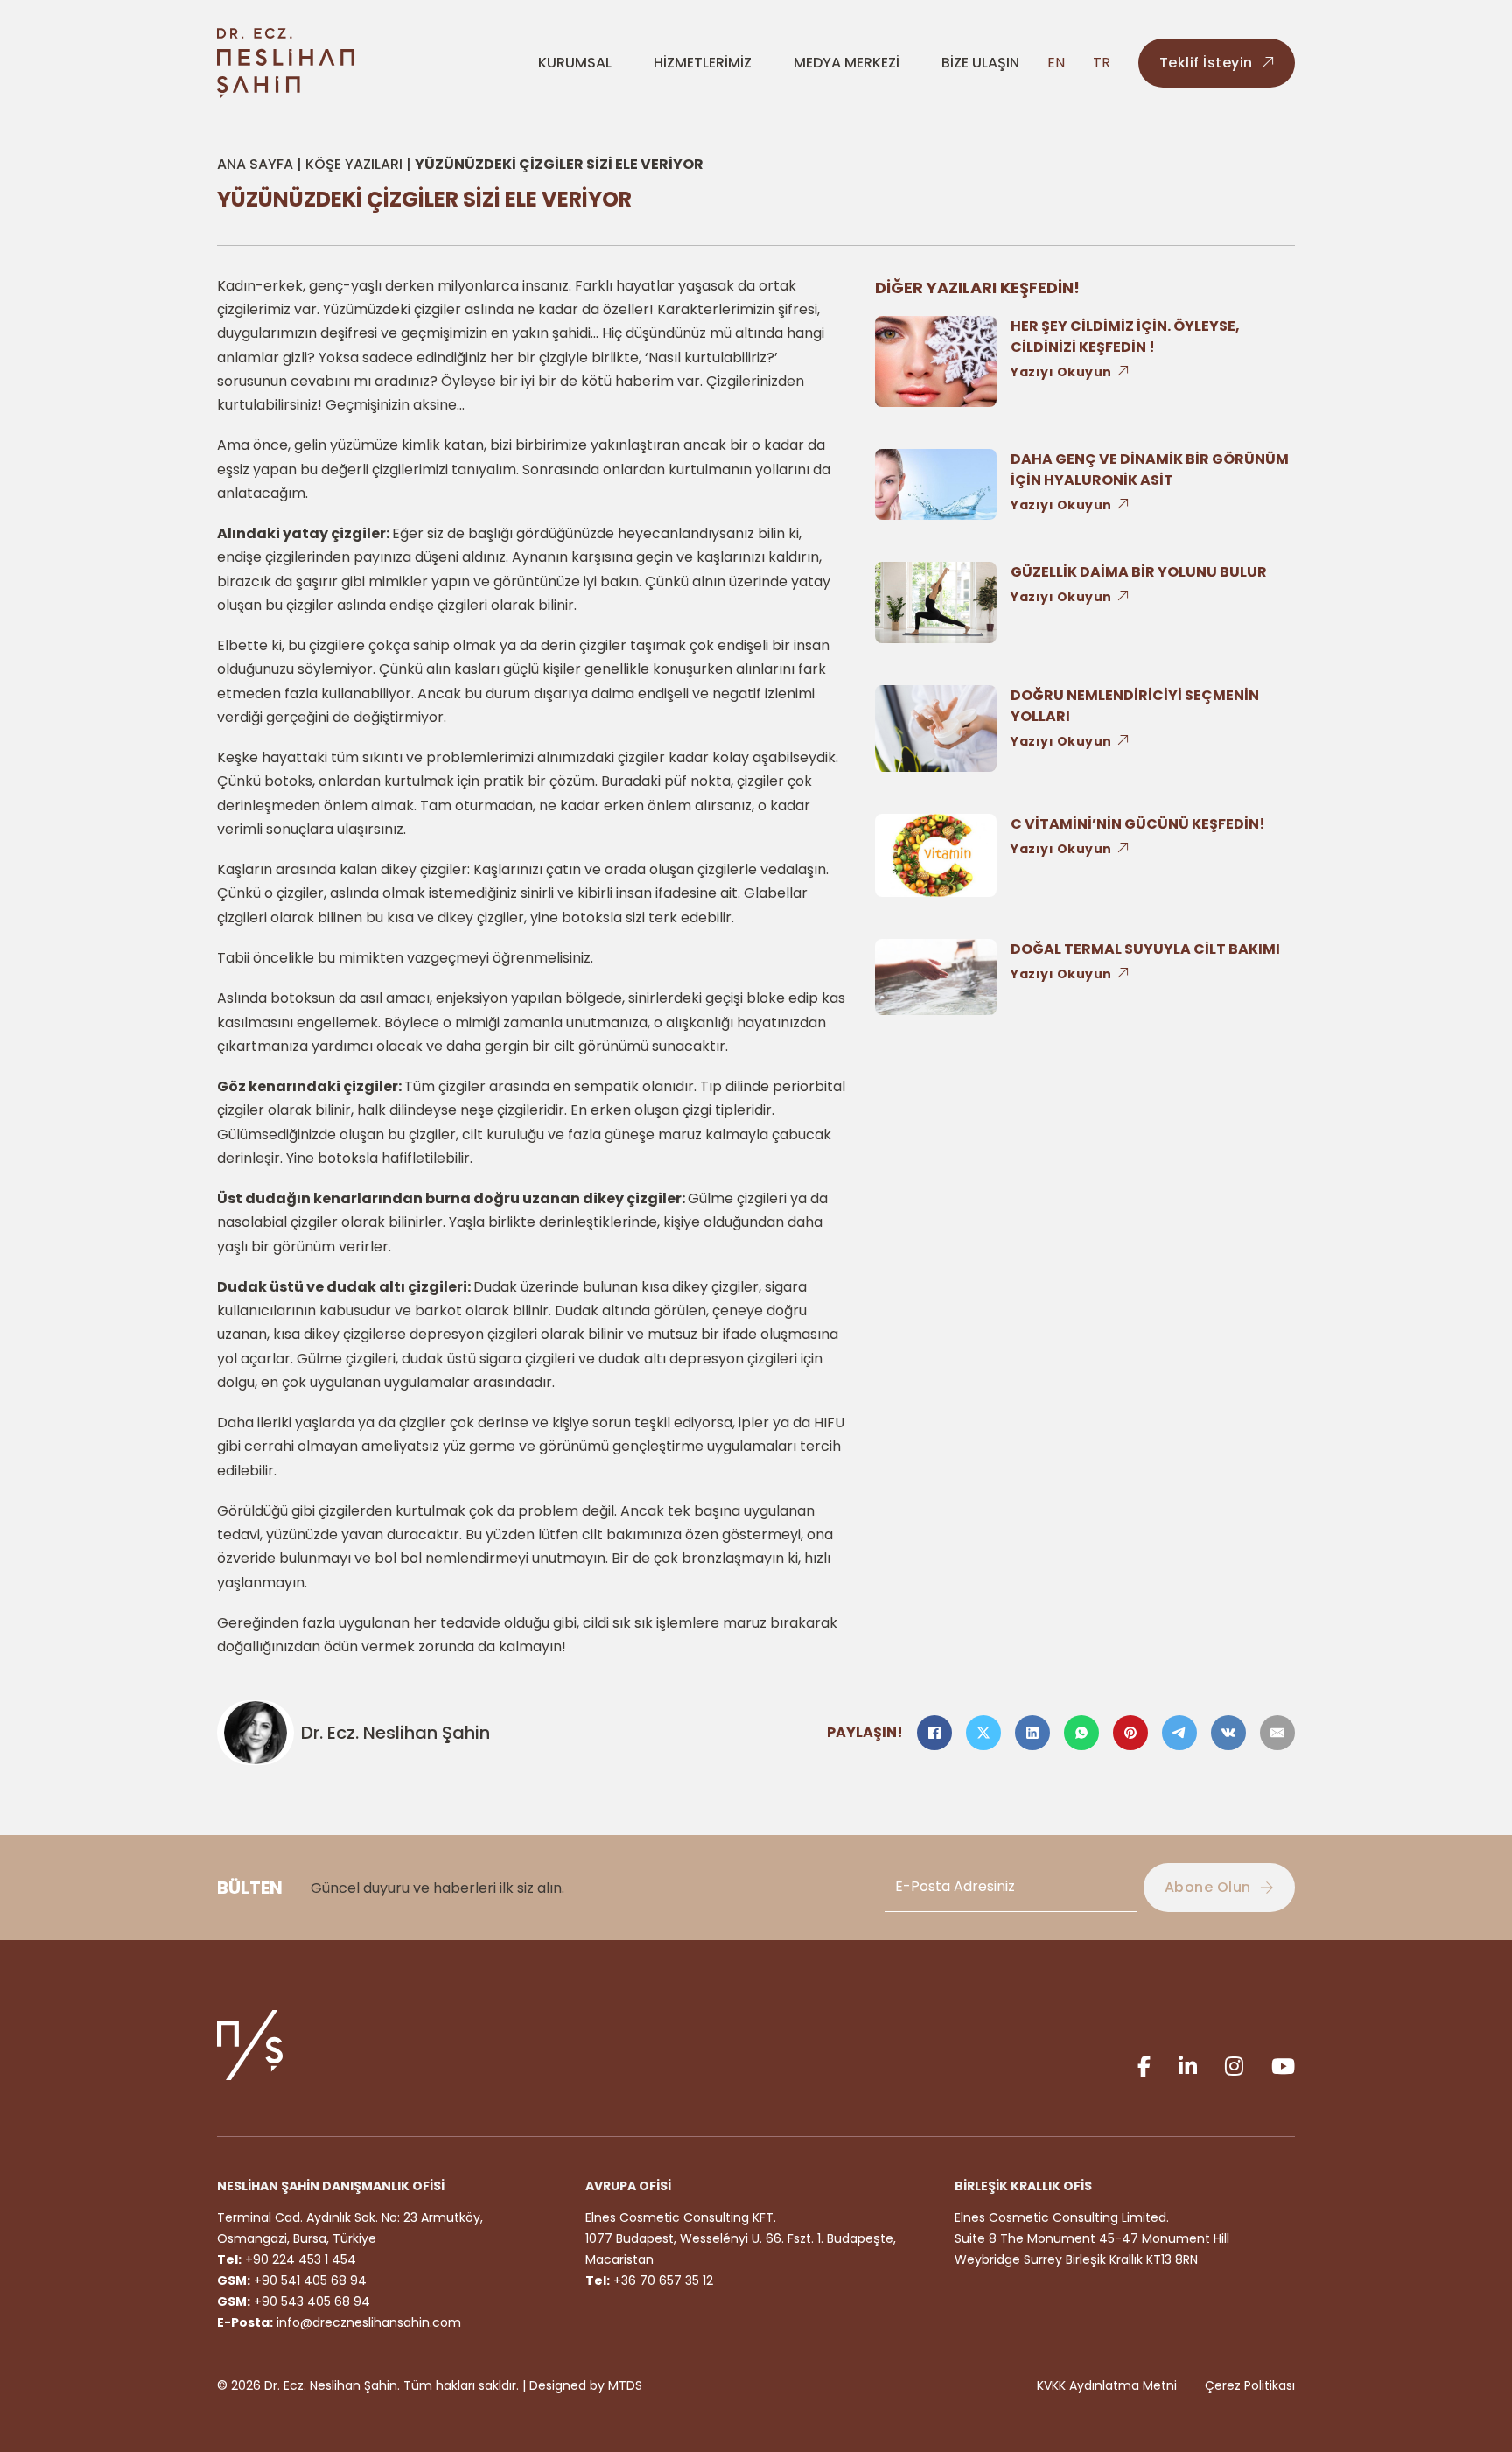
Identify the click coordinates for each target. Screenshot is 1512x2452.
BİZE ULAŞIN (980, 63)
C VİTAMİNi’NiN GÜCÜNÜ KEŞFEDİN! (1138, 824)
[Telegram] (1179, 1733)
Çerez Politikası (1250, 2385)
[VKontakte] (1228, 1733)
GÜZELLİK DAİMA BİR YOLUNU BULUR (1139, 572)
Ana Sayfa (255, 164)
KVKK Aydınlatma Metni (1107, 2385)
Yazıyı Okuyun (1061, 372)
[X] (983, 1733)
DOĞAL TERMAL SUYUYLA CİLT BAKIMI (1145, 949)
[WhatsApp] (1081, 1733)
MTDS (625, 2385)
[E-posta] (1277, 1733)
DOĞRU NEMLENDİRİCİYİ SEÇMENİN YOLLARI (1135, 706)
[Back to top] (1459, 2364)
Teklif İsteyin (1206, 63)
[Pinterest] (1130, 1733)
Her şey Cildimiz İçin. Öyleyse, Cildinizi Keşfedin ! (1125, 336)
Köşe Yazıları (354, 164)
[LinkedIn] (1032, 1733)
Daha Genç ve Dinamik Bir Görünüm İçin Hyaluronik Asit (1150, 469)
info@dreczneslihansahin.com (369, 2322)
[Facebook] (934, 1733)
